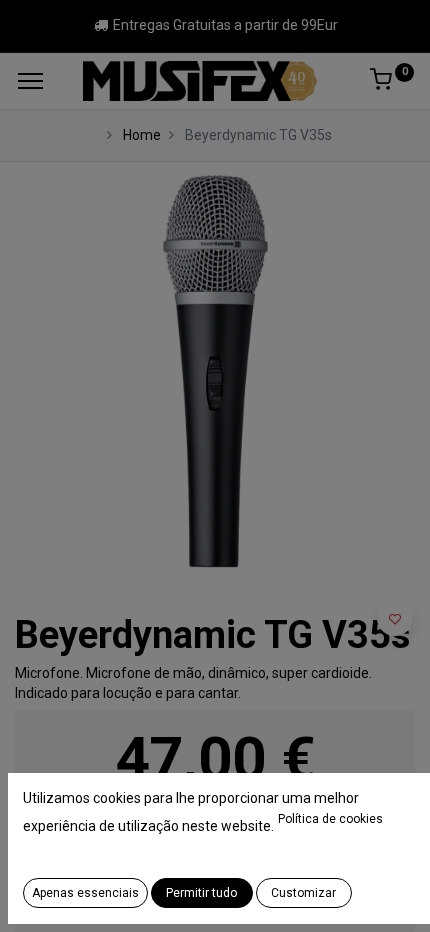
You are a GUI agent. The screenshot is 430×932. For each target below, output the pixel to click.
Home (142, 135)
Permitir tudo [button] (201, 893)
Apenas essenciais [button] (85, 893)
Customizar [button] (303, 893)
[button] (395, 618)
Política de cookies (330, 819)
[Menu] (30, 81)
